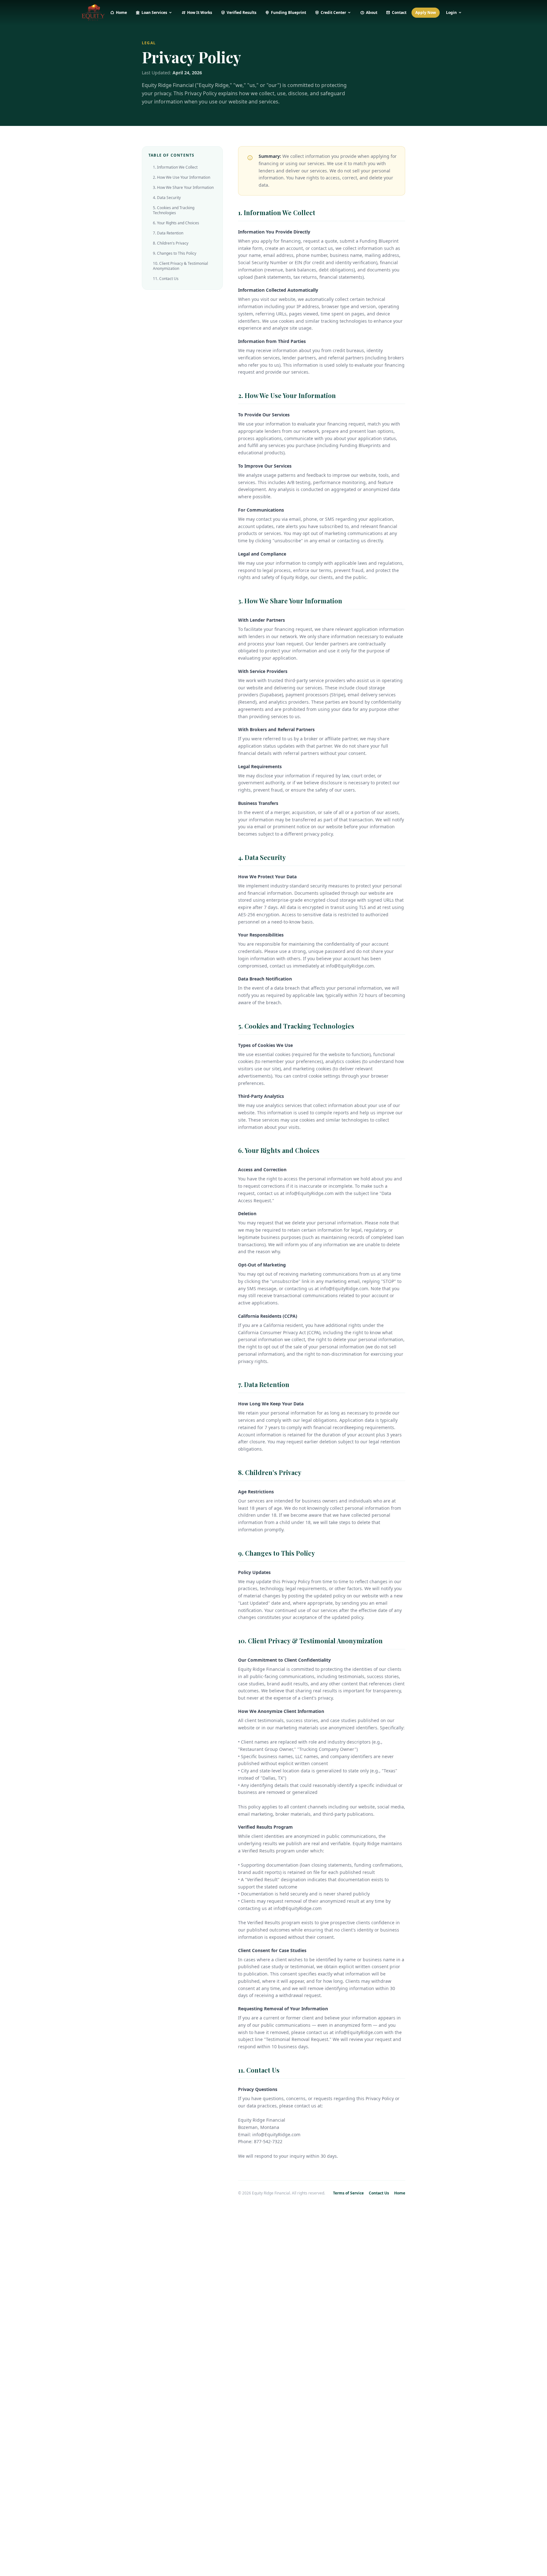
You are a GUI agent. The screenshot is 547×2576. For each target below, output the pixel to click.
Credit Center (333, 12)
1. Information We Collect (175, 167)
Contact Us (379, 2193)
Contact (399, 12)
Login (451, 12)
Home (121, 12)
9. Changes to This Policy (175, 253)
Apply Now (426, 12)
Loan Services (154, 12)
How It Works (200, 12)
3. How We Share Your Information (183, 187)
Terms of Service (348, 2193)
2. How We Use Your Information (182, 177)
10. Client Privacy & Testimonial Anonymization (180, 266)
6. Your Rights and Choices (176, 223)
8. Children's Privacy (171, 243)
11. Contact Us (166, 279)
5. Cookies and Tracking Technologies (174, 210)
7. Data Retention (168, 233)
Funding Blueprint (289, 12)
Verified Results (242, 12)
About (372, 12)
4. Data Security (167, 198)
